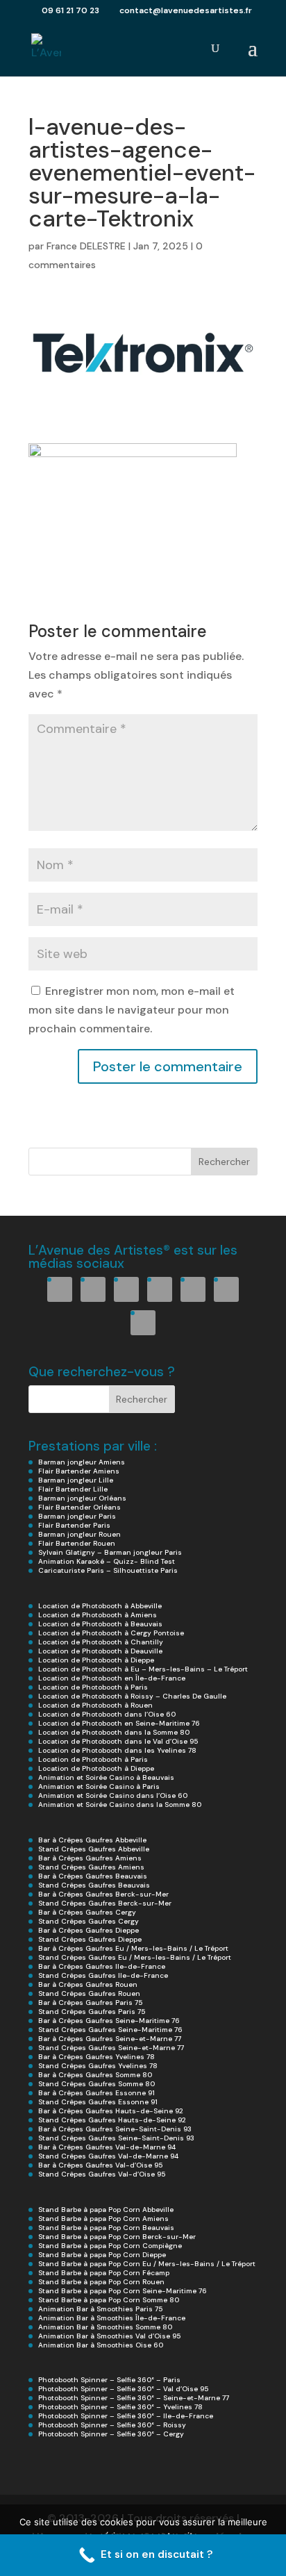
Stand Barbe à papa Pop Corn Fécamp (104, 2273)
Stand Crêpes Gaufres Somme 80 (96, 2084)
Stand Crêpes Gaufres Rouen (89, 1993)
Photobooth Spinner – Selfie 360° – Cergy (111, 2434)
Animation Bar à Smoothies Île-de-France (112, 2318)
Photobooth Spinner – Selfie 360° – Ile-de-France (126, 2416)
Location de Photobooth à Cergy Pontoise (111, 1633)
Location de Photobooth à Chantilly (101, 1642)
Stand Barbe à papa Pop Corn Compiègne (110, 2246)
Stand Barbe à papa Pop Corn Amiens (103, 2219)
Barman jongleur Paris (77, 1516)
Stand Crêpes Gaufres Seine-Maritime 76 (110, 2030)
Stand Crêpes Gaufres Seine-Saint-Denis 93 (116, 2138)
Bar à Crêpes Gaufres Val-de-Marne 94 (107, 2147)
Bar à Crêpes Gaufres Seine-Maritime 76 (109, 2021)
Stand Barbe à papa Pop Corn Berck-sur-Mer (117, 2237)
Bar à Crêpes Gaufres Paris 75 (90, 2003)
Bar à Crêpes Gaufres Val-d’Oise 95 (100, 2165)
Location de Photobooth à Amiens (98, 1615)
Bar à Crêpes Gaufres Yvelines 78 (96, 2057)
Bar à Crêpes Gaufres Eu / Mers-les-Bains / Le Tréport (133, 1948)
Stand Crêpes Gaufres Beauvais (94, 1885)
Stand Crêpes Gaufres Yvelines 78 (98, 2066)
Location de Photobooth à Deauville (100, 1651)
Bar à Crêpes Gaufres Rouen (88, 1984)
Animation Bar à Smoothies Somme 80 (105, 2327)
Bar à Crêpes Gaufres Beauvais (93, 1876)
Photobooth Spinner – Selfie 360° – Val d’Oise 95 (123, 2389)
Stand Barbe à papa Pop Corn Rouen (101, 2282)
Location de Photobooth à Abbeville (100, 1606)
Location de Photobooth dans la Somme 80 (114, 1732)
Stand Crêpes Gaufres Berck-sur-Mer (105, 1903)
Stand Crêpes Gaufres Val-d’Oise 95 (102, 2174)
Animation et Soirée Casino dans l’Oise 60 (113, 1795)
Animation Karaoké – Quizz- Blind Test (107, 1561)
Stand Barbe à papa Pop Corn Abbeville (106, 2210)
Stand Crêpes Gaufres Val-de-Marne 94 (108, 2156)
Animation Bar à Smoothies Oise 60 (101, 2345)
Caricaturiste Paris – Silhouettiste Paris (108, 1570)
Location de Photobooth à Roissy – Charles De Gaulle (132, 1696)
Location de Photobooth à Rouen (95, 1705)
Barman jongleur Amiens (82, 1462)
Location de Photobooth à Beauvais (100, 1624)
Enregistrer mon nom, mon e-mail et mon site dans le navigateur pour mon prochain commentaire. (132, 1010)
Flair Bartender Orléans (79, 1507)
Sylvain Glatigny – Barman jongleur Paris (110, 1552)
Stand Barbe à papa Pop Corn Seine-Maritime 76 (123, 2291)
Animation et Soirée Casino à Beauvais (106, 1777)
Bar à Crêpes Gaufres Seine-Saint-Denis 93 (115, 2129)
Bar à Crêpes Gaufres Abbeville (92, 1840)
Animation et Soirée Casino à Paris (99, 1786)
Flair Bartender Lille (73, 1489)
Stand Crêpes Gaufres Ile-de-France (103, 1975)
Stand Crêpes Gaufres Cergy (89, 1921)
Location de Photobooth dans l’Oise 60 (107, 1714)
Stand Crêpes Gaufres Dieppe (90, 1939)
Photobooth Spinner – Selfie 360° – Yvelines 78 (120, 2407)
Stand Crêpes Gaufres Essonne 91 (98, 2102)
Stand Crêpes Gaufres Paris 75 (92, 2012)
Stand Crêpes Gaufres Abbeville (94, 1849)
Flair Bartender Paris (74, 1525)
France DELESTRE (86, 246)
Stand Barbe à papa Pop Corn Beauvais (106, 2228)
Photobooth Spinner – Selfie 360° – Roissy (112, 2425)
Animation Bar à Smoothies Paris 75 (100, 2309)
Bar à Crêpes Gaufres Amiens (90, 1858)
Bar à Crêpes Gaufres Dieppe (89, 1930)
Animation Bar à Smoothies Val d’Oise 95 (109, 2336)
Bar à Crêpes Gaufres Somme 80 (95, 2075)
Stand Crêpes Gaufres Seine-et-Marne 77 (111, 2048)
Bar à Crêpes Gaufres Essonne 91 (96, 2093)
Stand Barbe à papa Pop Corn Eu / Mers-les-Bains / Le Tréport (147, 2264)
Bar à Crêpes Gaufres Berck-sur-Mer (103, 1894)
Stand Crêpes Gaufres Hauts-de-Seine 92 (112, 2120)
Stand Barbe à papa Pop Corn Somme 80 (109, 2300)
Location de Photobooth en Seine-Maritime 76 (119, 1723)
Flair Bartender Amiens (79, 1471)
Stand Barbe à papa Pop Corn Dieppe (102, 2255)
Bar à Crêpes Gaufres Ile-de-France (102, 1966)
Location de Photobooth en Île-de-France (112, 1678)
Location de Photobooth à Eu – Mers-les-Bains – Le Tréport (143, 1669)
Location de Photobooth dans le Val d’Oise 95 (118, 1741)
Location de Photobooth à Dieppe (96, 1660)
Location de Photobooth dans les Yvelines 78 (117, 1750)
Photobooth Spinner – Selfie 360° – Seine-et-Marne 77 (134, 2398)
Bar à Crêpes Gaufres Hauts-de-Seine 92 (111, 2111)
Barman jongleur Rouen (79, 1534)
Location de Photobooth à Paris (93, 1687)
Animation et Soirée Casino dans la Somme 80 (120, 1805)
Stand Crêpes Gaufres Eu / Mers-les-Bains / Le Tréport (135, 1957)
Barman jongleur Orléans (82, 1498)
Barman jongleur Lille (76, 1480)
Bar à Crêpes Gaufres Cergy (87, 1912)
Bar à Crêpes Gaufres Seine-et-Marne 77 (110, 2039)
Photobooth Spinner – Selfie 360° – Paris (109, 2380)
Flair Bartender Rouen (77, 1543)
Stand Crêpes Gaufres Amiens (91, 1867)
